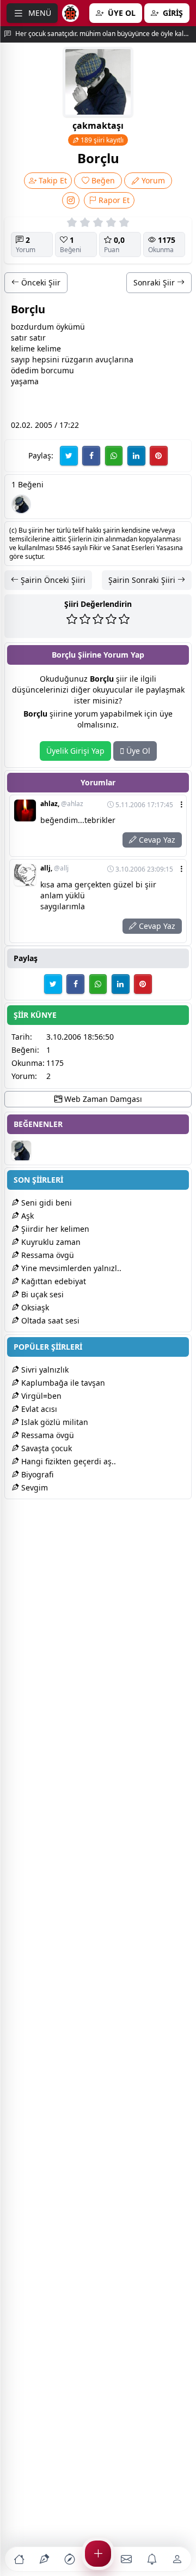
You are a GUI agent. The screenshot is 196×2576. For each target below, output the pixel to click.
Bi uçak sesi (41, 1294)
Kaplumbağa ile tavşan (62, 1383)
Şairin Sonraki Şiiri (143, 580)
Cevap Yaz (156, 840)
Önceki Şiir (40, 282)
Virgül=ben (40, 1396)
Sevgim (33, 1487)
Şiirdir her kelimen (54, 1229)
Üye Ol (137, 751)
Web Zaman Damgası (102, 1099)
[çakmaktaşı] (21, 504)
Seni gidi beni (45, 1203)
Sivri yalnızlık (44, 1370)
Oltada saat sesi (49, 1320)
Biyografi (36, 1474)
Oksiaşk (34, 1307)
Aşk (26, 1216)
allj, (54, 868)
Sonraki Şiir (155, 282)
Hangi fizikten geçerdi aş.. (68, 1461)
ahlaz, (62, 804)
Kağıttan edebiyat (53, 1281)
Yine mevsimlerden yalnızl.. (70, 1268)
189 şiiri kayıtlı (101, 140)
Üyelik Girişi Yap (75, 751)
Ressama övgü (47, 1255)
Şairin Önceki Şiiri (52, 580)
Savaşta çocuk (45, 1448)
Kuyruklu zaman (50, 1242)
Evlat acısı (38, 1409)
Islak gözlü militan (54, 1422)
